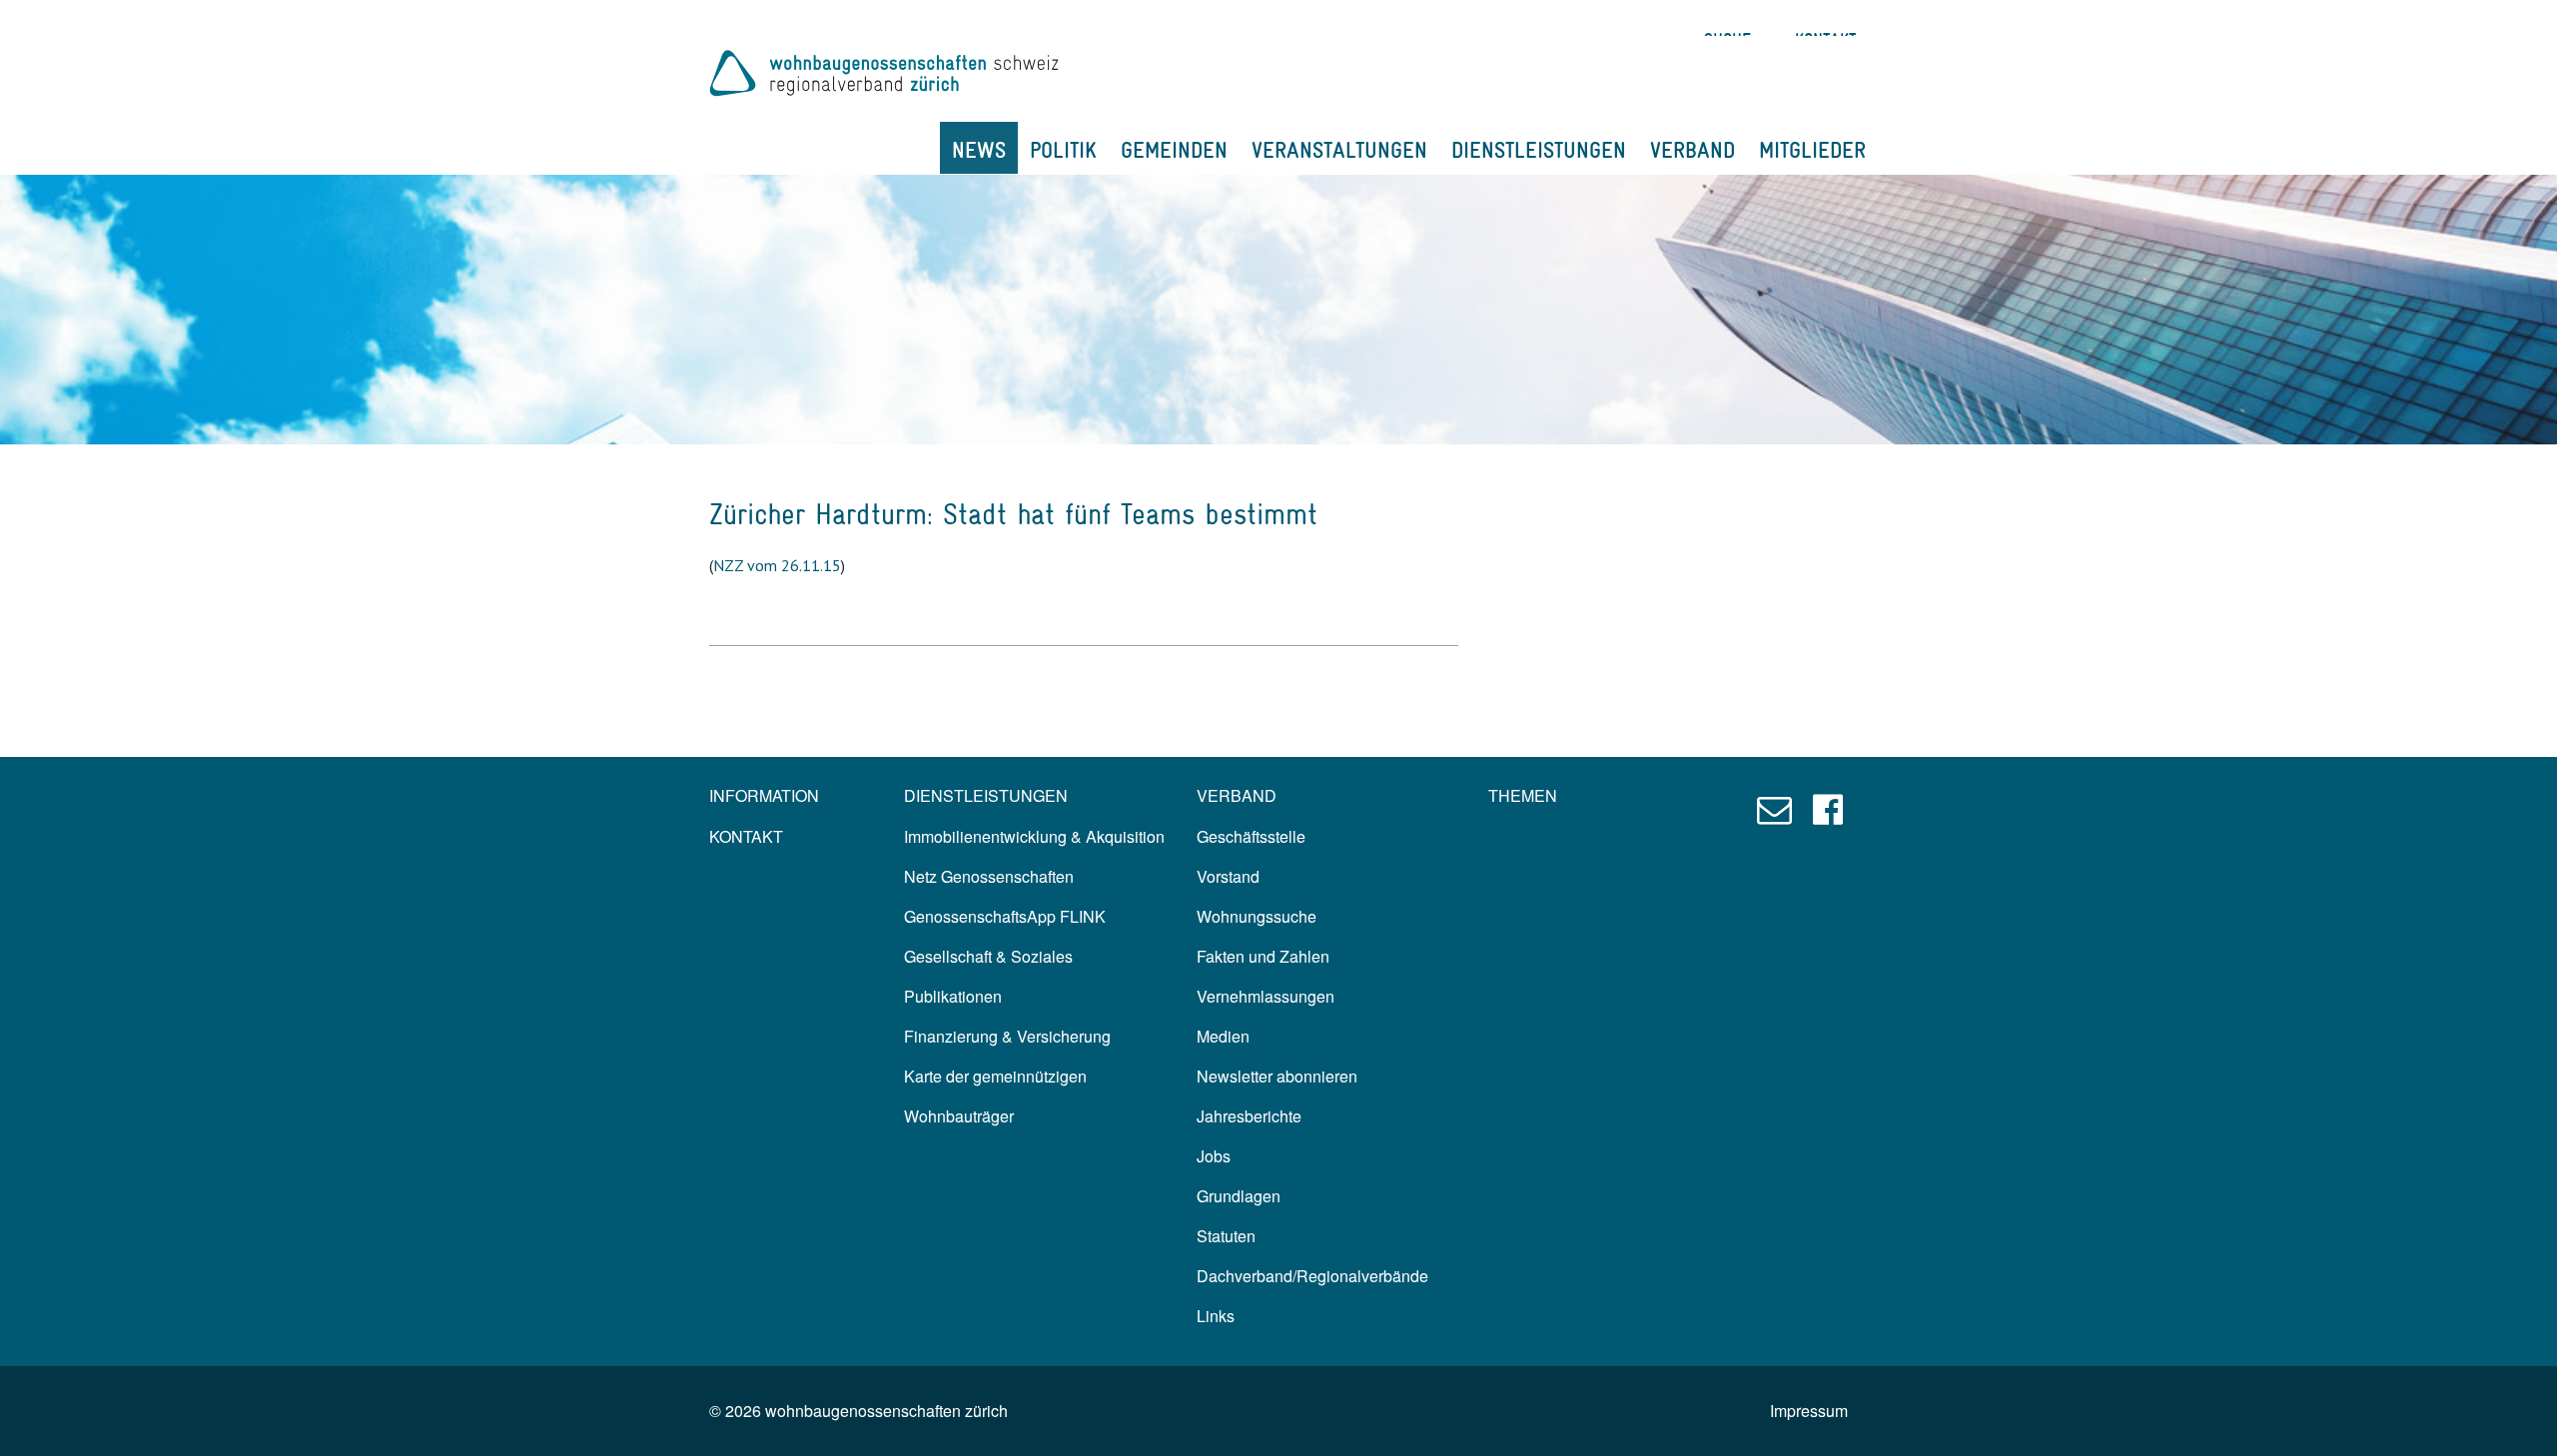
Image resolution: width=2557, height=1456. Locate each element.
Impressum (1809, 1411)
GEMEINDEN (1174, 150)
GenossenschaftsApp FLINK (1005, 916)
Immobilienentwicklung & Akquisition (1034, 836)
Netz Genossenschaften (989, 876)
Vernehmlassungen (1266, 996)
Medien (1223, 1036)
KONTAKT (746, 836)
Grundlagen (1239, 1196)
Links (1216, 1316)
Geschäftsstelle (1251, 836)
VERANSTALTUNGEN (1339, 150)
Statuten (1226, 1236)
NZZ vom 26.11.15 (777, 565)
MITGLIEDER (1812, 150)
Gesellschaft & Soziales (988, 956)
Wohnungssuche (1257, 916)
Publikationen (953, 996)
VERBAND (1693, 150)
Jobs (1214, 1156)
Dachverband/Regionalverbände (1312, 1276)
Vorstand (1228, 876)
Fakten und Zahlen (1263, 956)
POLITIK (1063, 150)
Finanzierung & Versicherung (1007, 1036)
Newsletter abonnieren (1277, 1076)
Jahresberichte (1249, 1116)
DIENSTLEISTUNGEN (1539, 150)
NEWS (979, 150)
